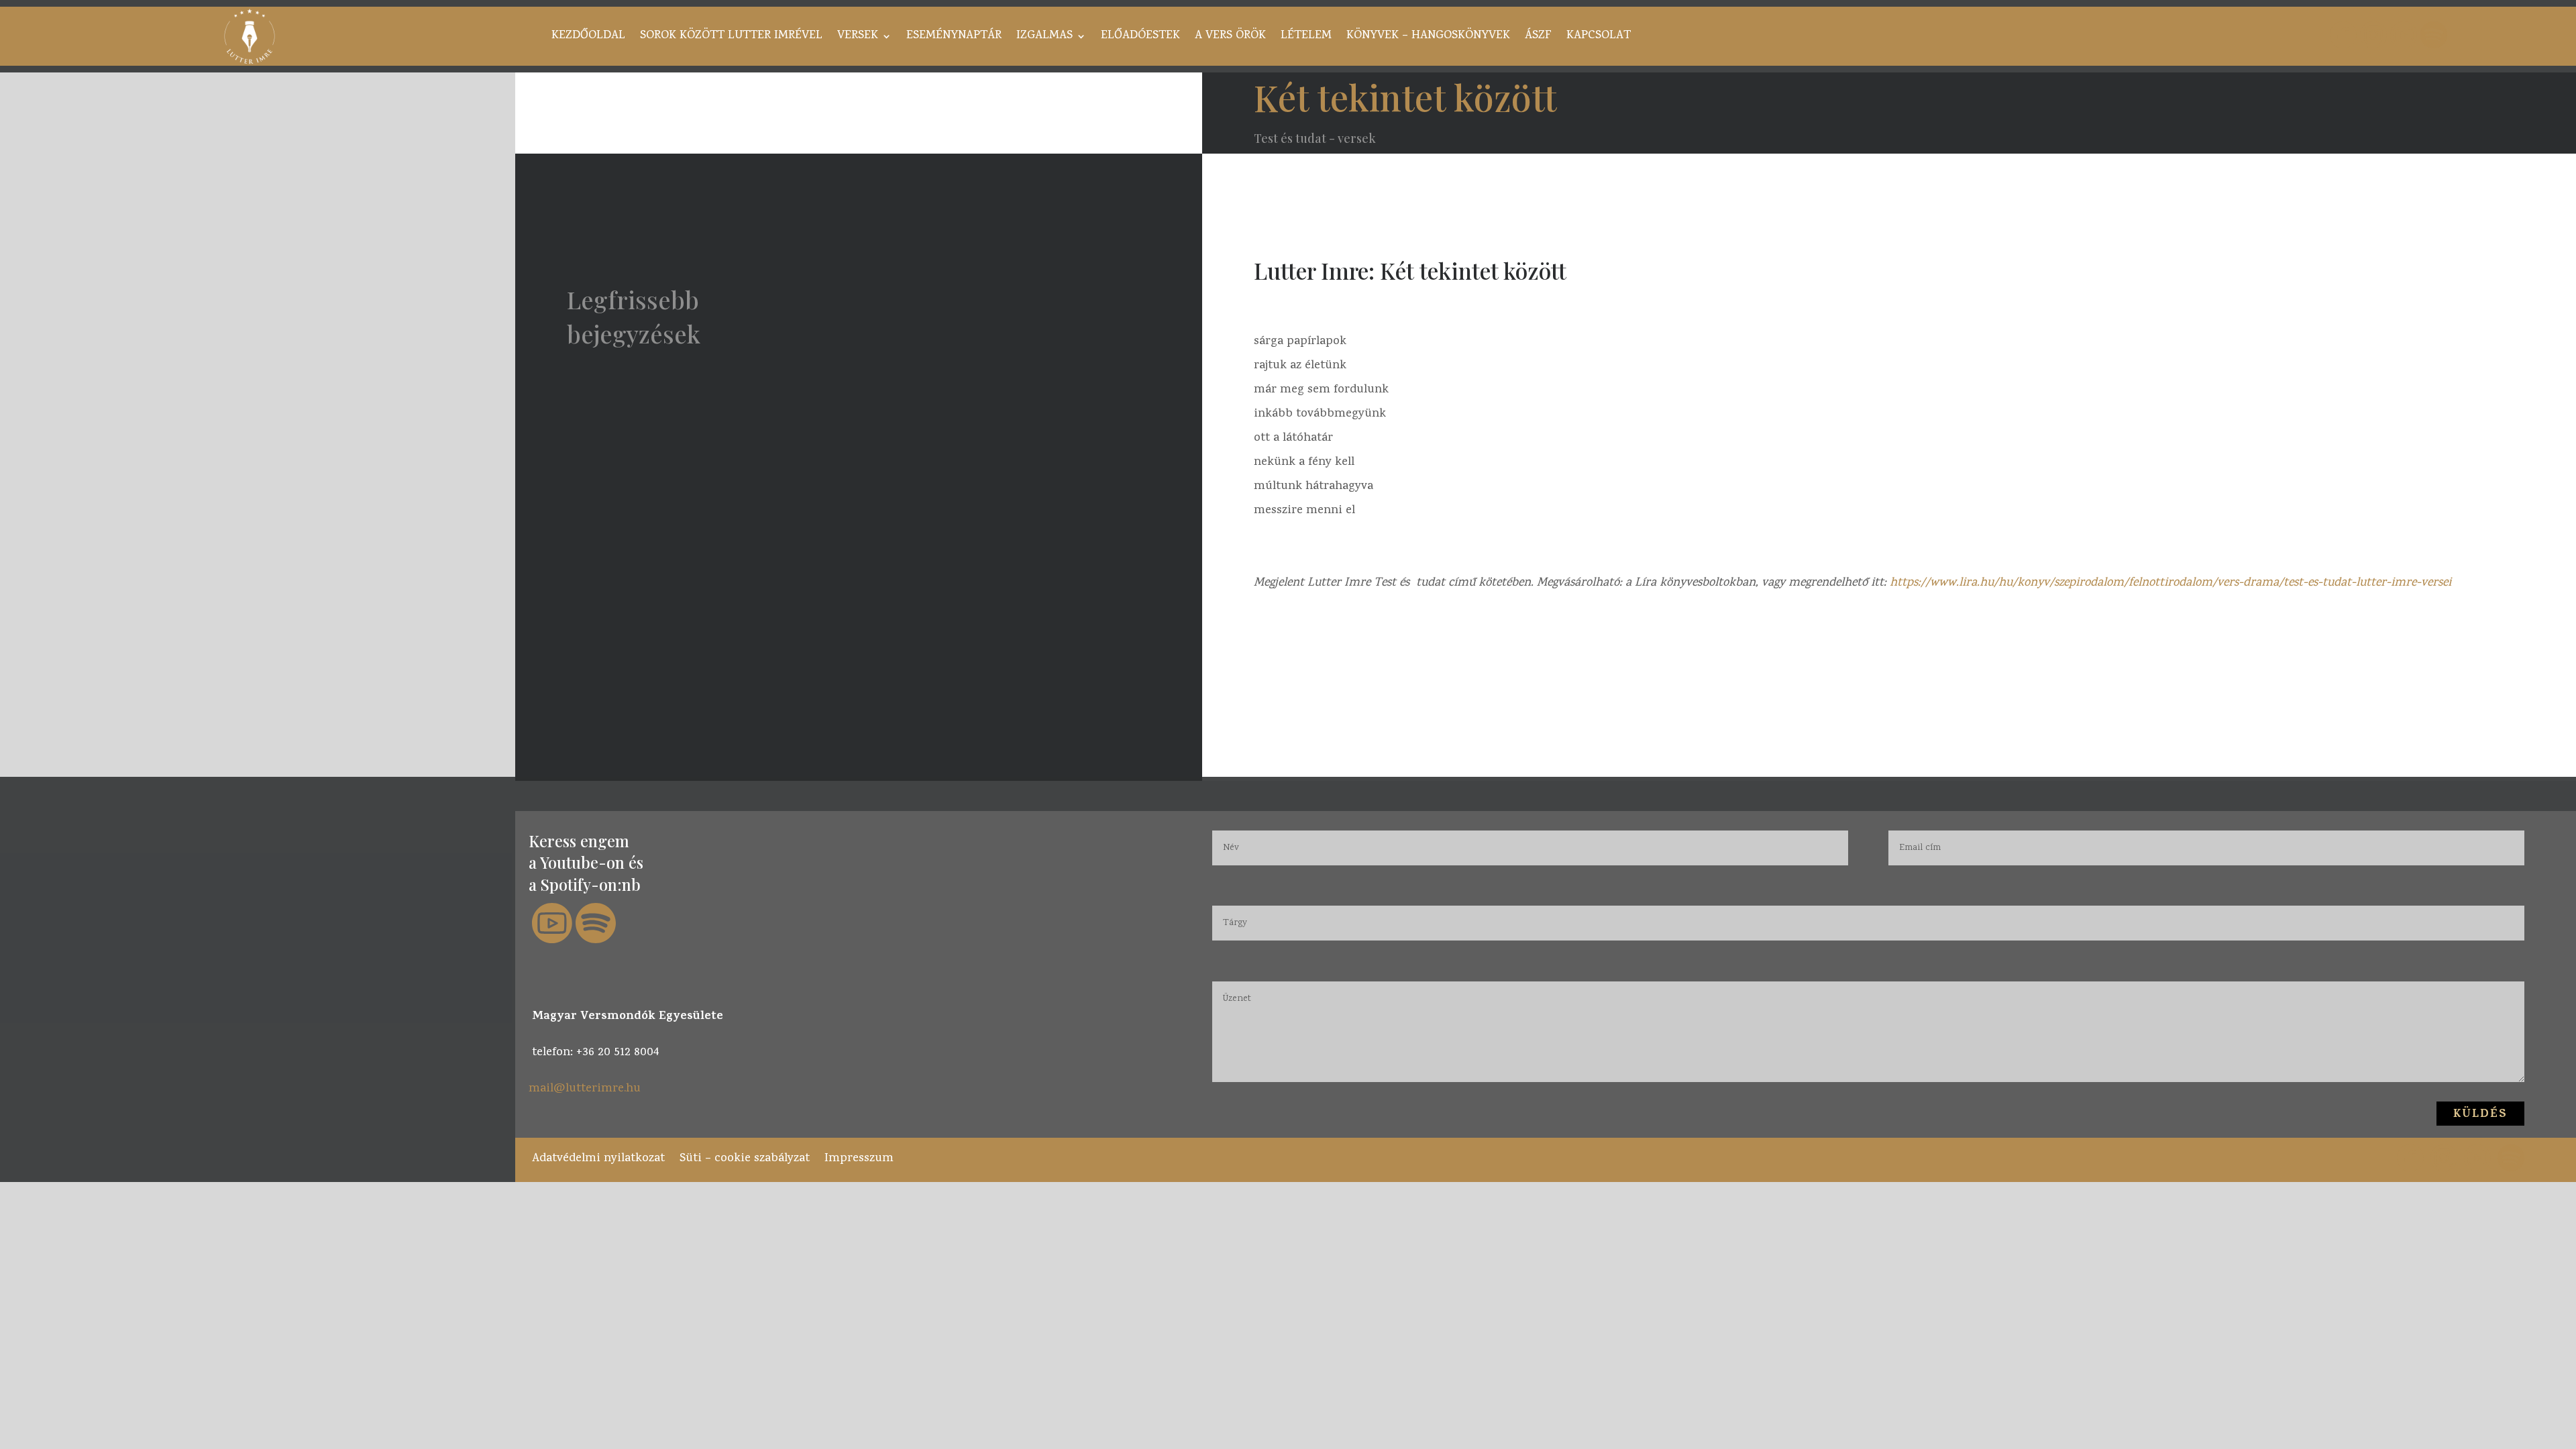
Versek (858, 38)
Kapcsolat (1599, 38)
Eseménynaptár (954, 38)
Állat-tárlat (645, 631)
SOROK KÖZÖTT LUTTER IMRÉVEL (731, 38)
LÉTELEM (1306, 38)
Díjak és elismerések (680, 506)
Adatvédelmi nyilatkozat (598, 1157)
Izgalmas (1044, 38)
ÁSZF (1538, 38)
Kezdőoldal (588, 38)
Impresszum (859, 1157)
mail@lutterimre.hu (585, 1089)
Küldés (2480, 1115)
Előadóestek (1140, 38)
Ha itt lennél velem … (681, 380)
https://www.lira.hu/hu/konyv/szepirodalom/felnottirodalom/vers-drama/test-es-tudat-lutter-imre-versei (2169, 583)
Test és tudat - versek (1315, 138)
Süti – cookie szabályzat (745, 1157)
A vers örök (1230, 38)
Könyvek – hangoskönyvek (1428, 38)
